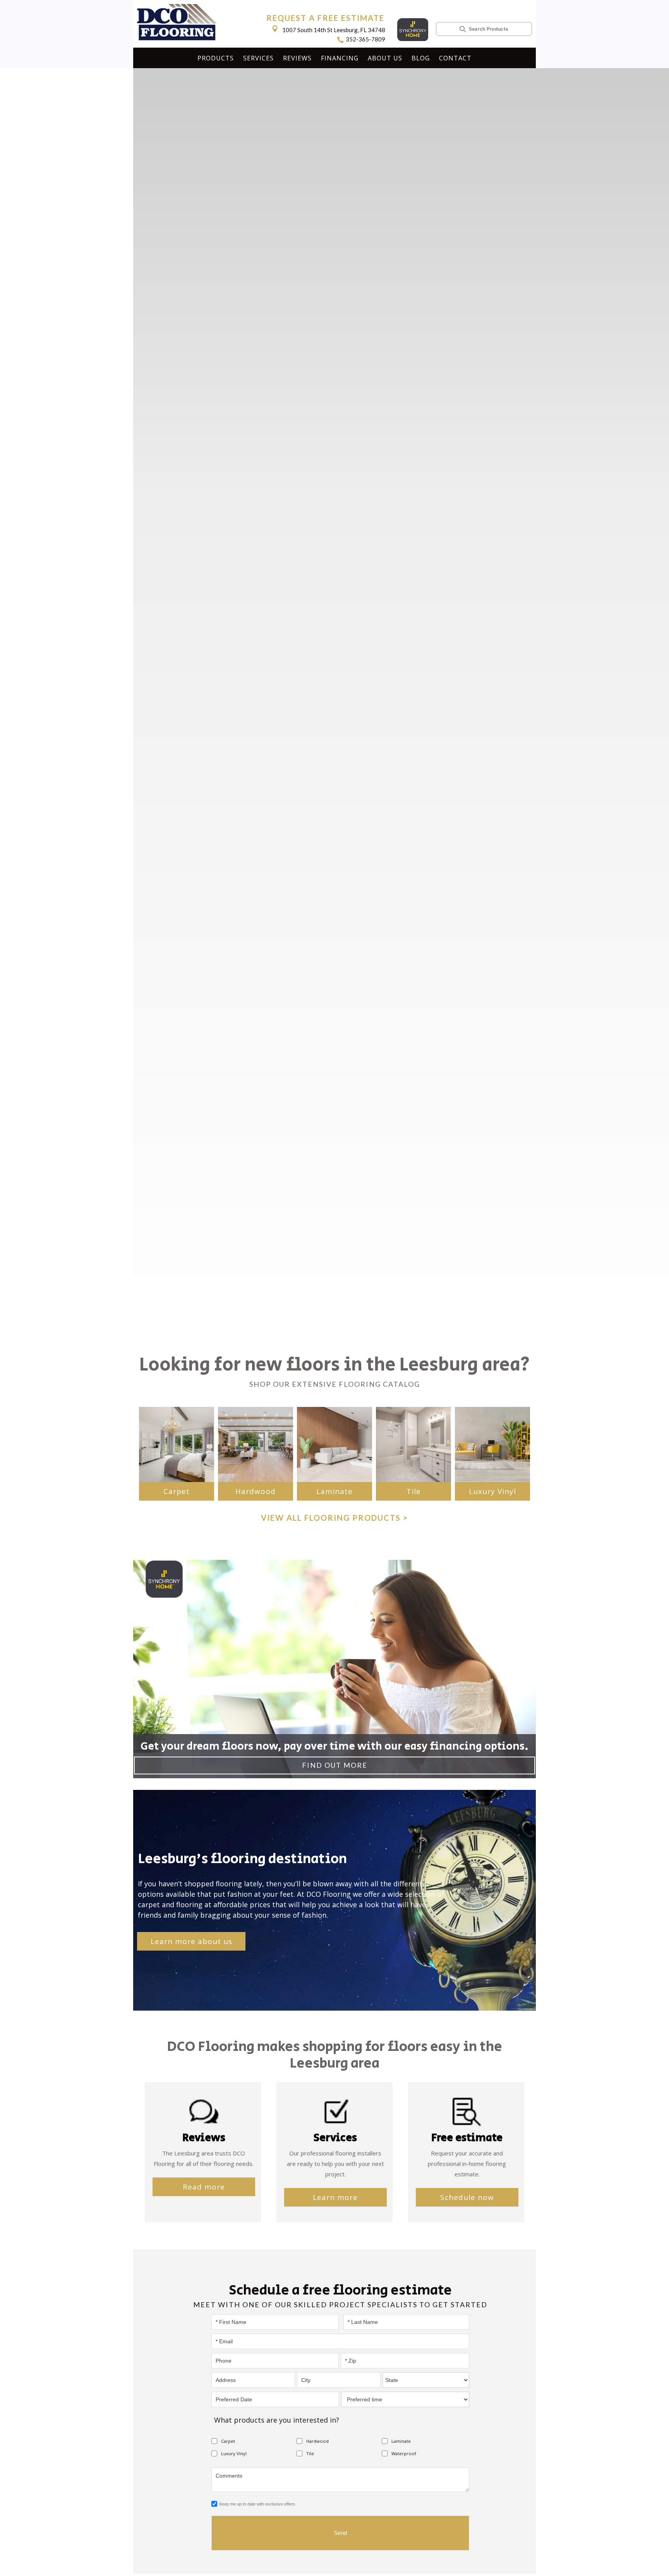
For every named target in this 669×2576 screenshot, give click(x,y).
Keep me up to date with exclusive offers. (258, 2504)
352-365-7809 (365, 39)
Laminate (334, 1491)
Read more (204, 2187)
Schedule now (467, 2197)
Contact (455, 58)
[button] (216, 59)
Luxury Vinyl (492, 1491)
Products (216, 58)
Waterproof (404, 2453)
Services (258, 58)
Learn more (335, 2197)
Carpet (177, 1491)
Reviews (297, 58)
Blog (421, 58)
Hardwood (256, 1491)
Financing (340, 58)
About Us (385, 58)
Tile (414, 1491)
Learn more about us (191, 1941)
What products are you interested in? (277, 2420)
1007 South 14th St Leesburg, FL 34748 (334, 30)
